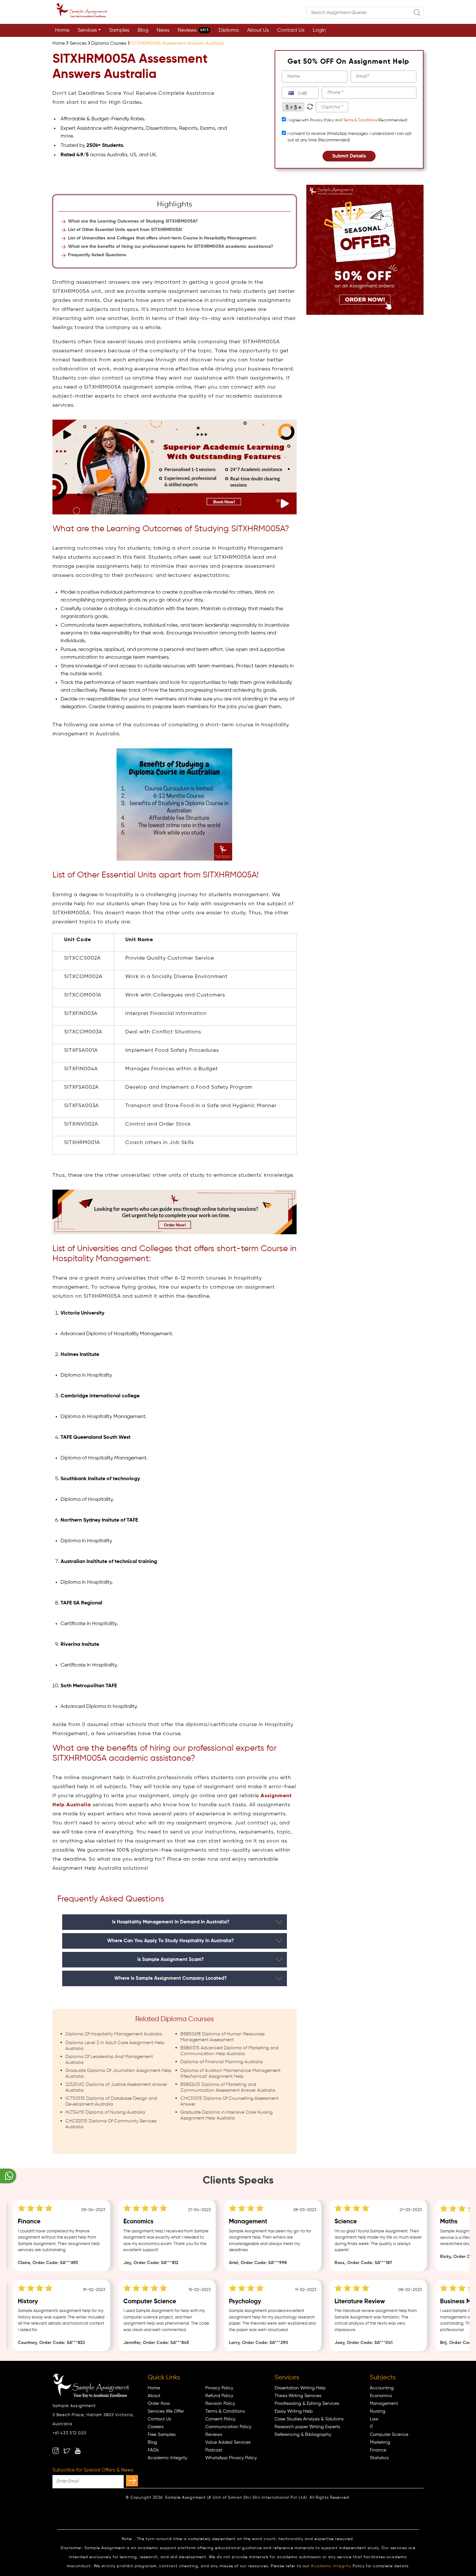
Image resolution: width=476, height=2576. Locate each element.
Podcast (214, 2450)
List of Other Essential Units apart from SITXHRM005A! (125, 230)
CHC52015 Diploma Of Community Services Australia (111, 2124)
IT (372, 2427)
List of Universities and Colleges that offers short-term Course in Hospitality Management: (162, 238)
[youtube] (78, 2451)
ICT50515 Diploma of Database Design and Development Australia (111, 2101)
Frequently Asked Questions (97, 255)
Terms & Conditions (360, 120)
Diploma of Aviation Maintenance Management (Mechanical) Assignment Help (230, 2074)
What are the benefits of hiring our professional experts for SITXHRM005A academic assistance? (171, 247)
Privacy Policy (219, 2388)
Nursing (378, 2411)
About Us (258, 30)
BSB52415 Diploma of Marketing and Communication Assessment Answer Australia (228, 2087)
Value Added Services (228, 2442)
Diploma (229, 30)
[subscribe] (132, 2481)
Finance (378, 2450)
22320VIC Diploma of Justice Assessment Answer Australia (116, 2087)
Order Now (159, 2404)
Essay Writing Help (294, 2411)
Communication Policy (228, 2427)
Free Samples (162, 2435)
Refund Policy (219, 2396)
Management (384, 2404)
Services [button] (87, 30)
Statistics (379, 2458)
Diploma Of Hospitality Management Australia (114, 2034)
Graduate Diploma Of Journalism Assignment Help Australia (118, 2074)
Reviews (193, 30)
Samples (119, 30)
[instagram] (56, 2451)
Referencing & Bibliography (303, 2435)
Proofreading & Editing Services (307, 2404)
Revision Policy (220, 2404)
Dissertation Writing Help (300, 2388)
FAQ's (153, 2450)
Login (319, 30)
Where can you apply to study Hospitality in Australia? (170, 1941)
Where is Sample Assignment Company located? (170, 1978)
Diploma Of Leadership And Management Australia (109, 2060)
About (154, 2396)
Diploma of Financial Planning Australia (221, 2062)
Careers (156, 2427)
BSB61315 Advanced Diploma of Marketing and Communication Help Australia (229, 2051)
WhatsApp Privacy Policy (231, 2458)
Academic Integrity (167, 2458)
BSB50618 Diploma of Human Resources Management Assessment (222, 2037)
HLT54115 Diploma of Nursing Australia (105, 2112)
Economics (381, 2396)
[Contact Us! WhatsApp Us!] (8, 2176)
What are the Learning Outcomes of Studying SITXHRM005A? (133, 221)
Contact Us (291, 30)
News (163, 30)
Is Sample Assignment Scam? (170, 1960)
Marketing (380, 2442)
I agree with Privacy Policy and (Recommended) (347, 120)
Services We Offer (166, 2411)
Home (62, 30)
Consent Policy (220, 2419)
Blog (143, 30)
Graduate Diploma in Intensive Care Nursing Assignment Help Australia (227, 2115)
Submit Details (349, 156)
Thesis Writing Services (298, 2396)
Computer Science (389, 2435)
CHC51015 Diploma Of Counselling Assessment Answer (229, 2101)
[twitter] (67, 2451)
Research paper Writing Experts (307, 2427)
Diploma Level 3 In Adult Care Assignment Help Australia (115, 2046)
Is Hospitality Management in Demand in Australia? (171, 1922)
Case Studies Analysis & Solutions (309, 2419)
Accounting (382, 2388)
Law (374, 2419)
